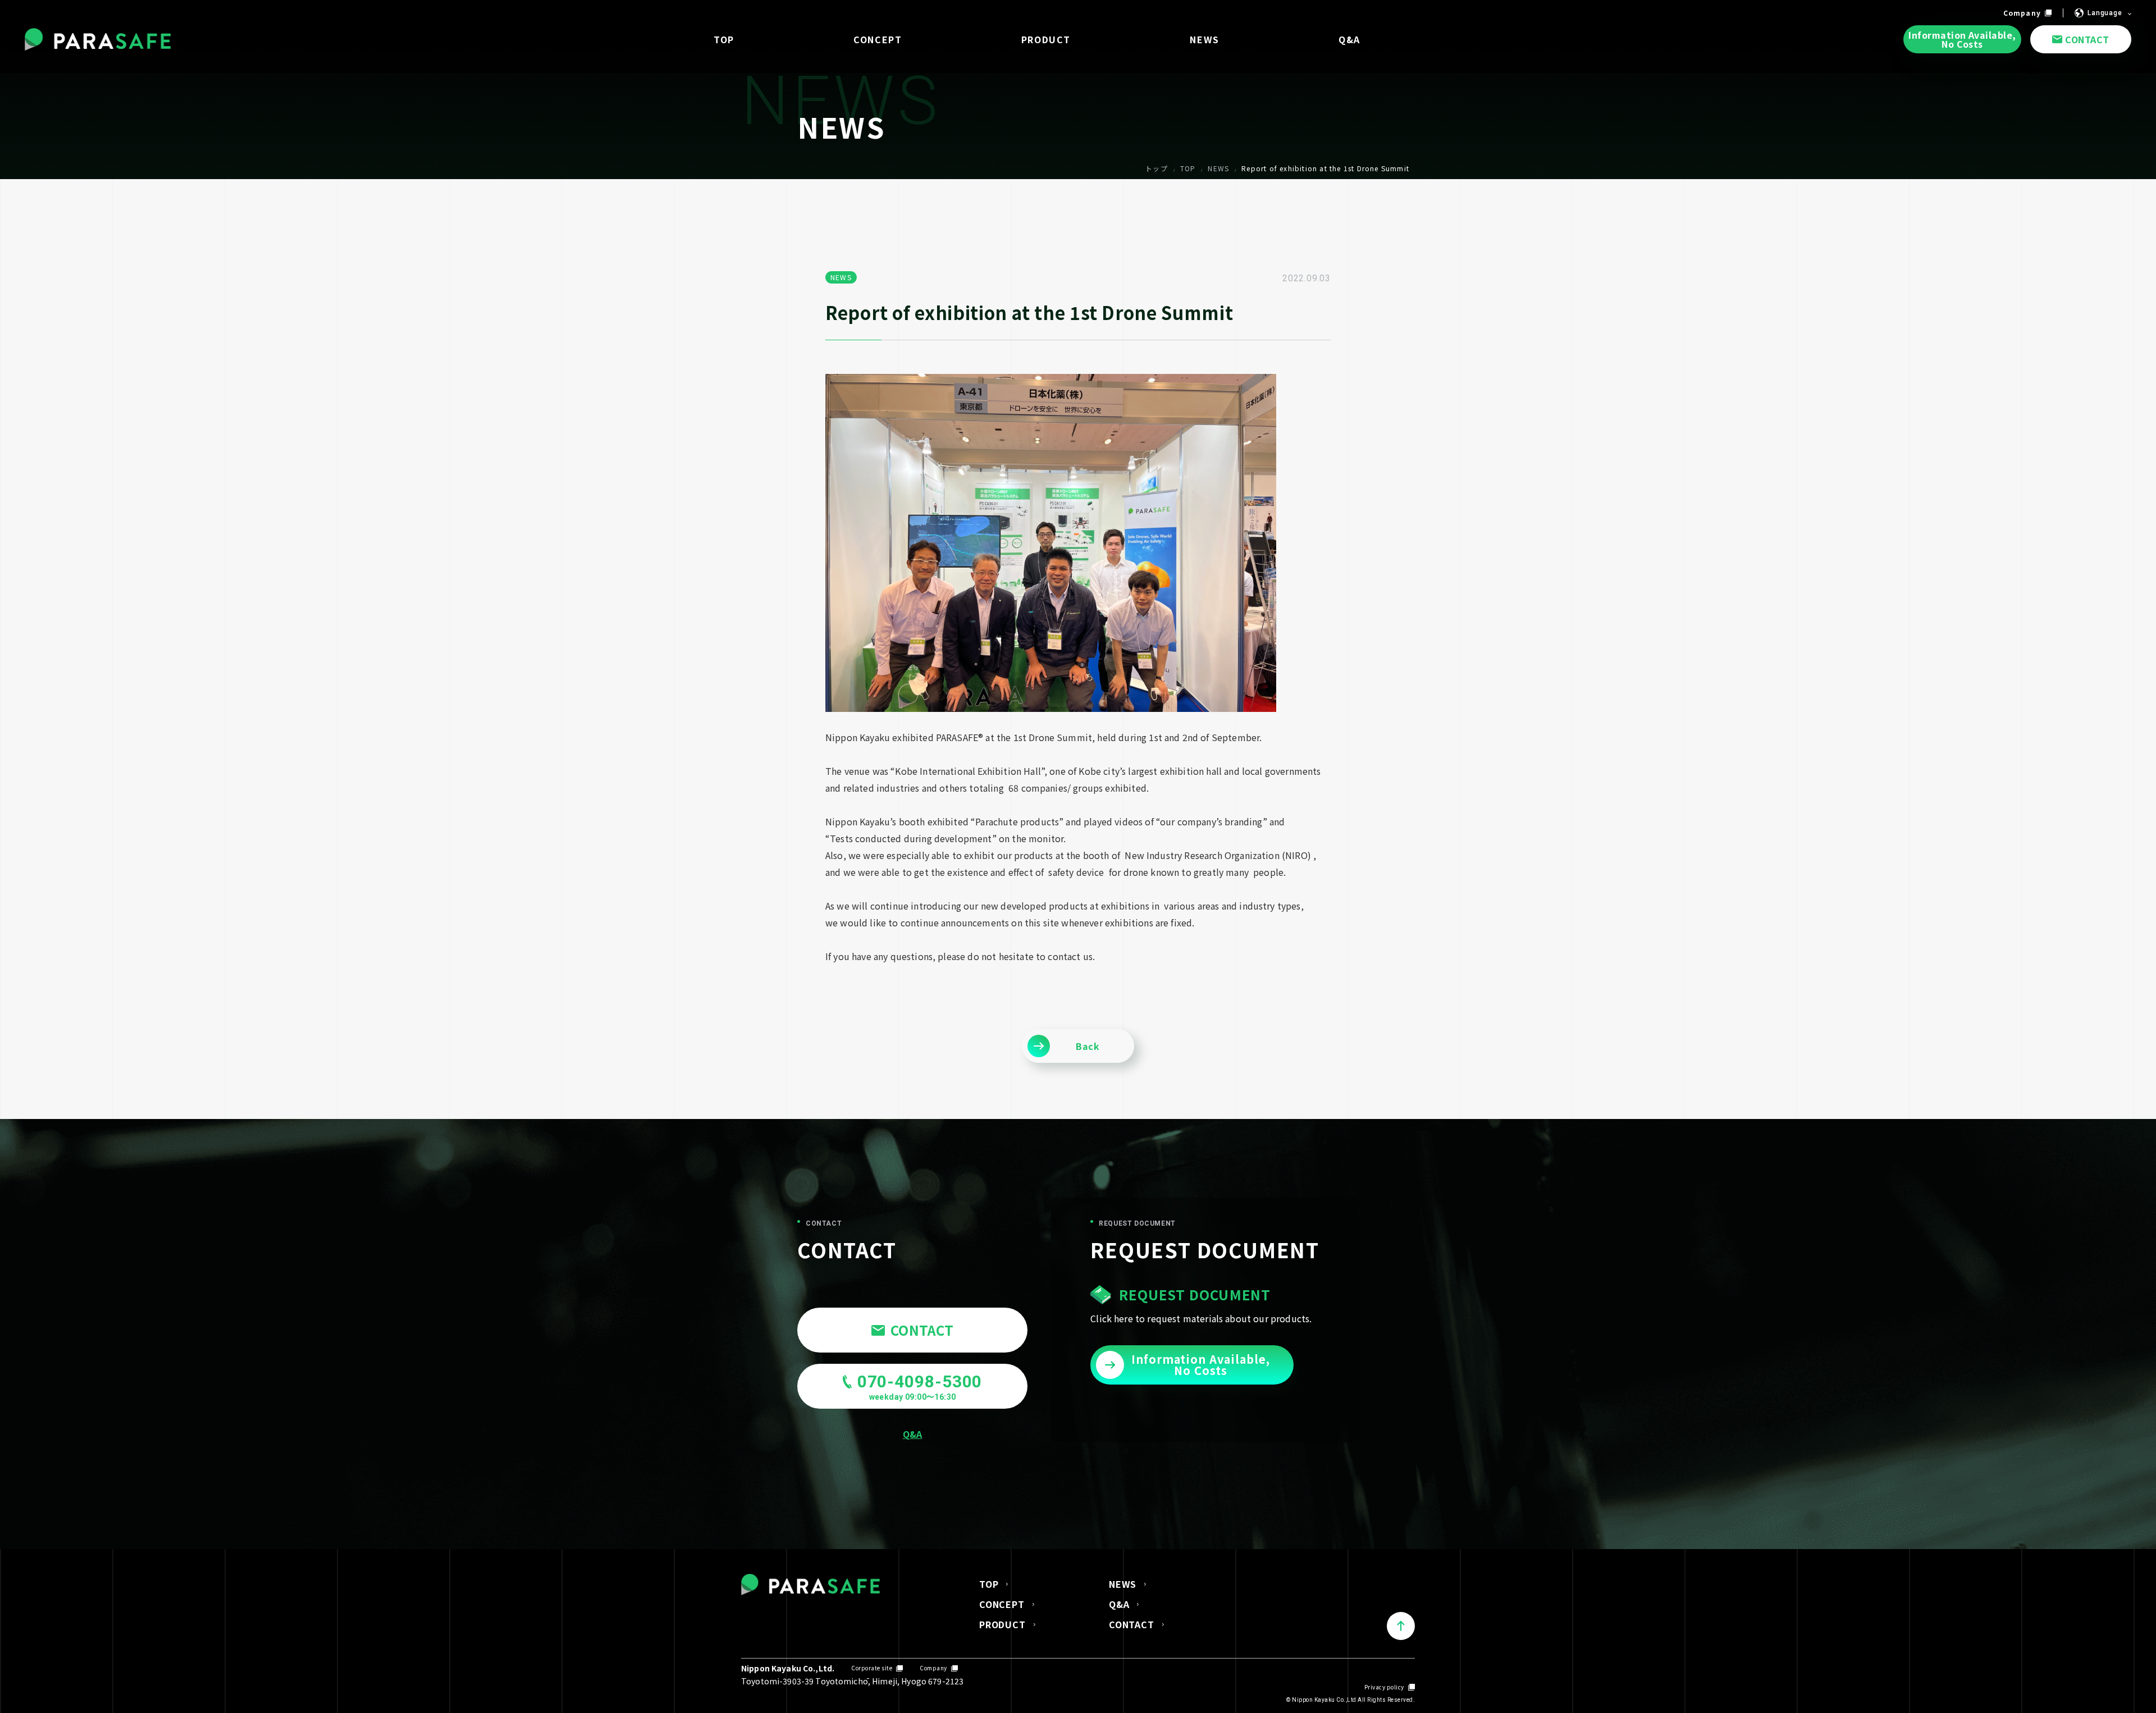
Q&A (1119, 1604)
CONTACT (1132, 1624)
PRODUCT (1002, 1624)
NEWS (1123, 1584)
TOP (989, 1584)
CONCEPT (1002, 1604)
